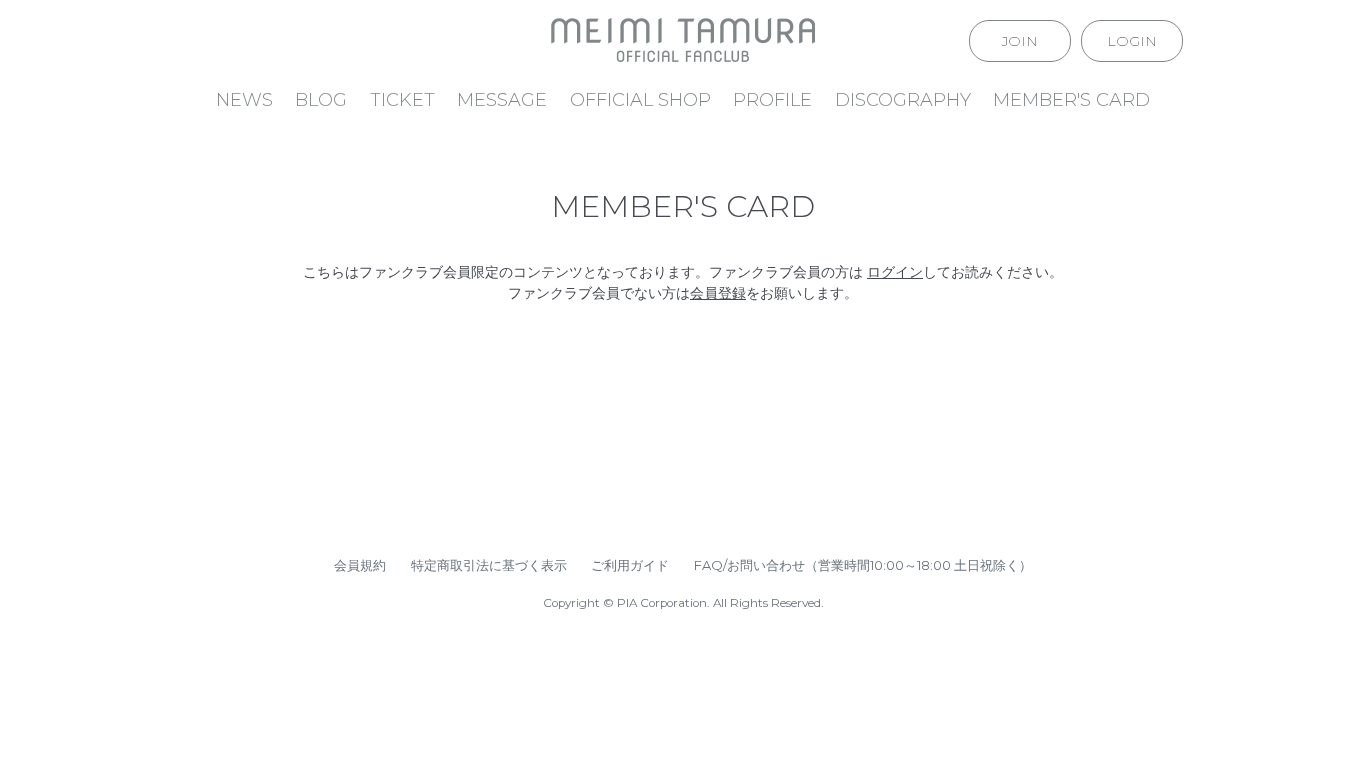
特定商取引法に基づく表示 (489, 565)
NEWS (244, 100)
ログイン (895, 272)
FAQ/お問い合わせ (749, 565)
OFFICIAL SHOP (640, 100)
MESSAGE (502, 100)
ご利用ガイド (630, 565)
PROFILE (772, 100)
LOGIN (1132, 41)
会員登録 (718, 293)
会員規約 (360, 565)
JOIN (1020, 41)
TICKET (402, 100)
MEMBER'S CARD (1071, 100)
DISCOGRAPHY (903, 100)
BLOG (321, 100)
